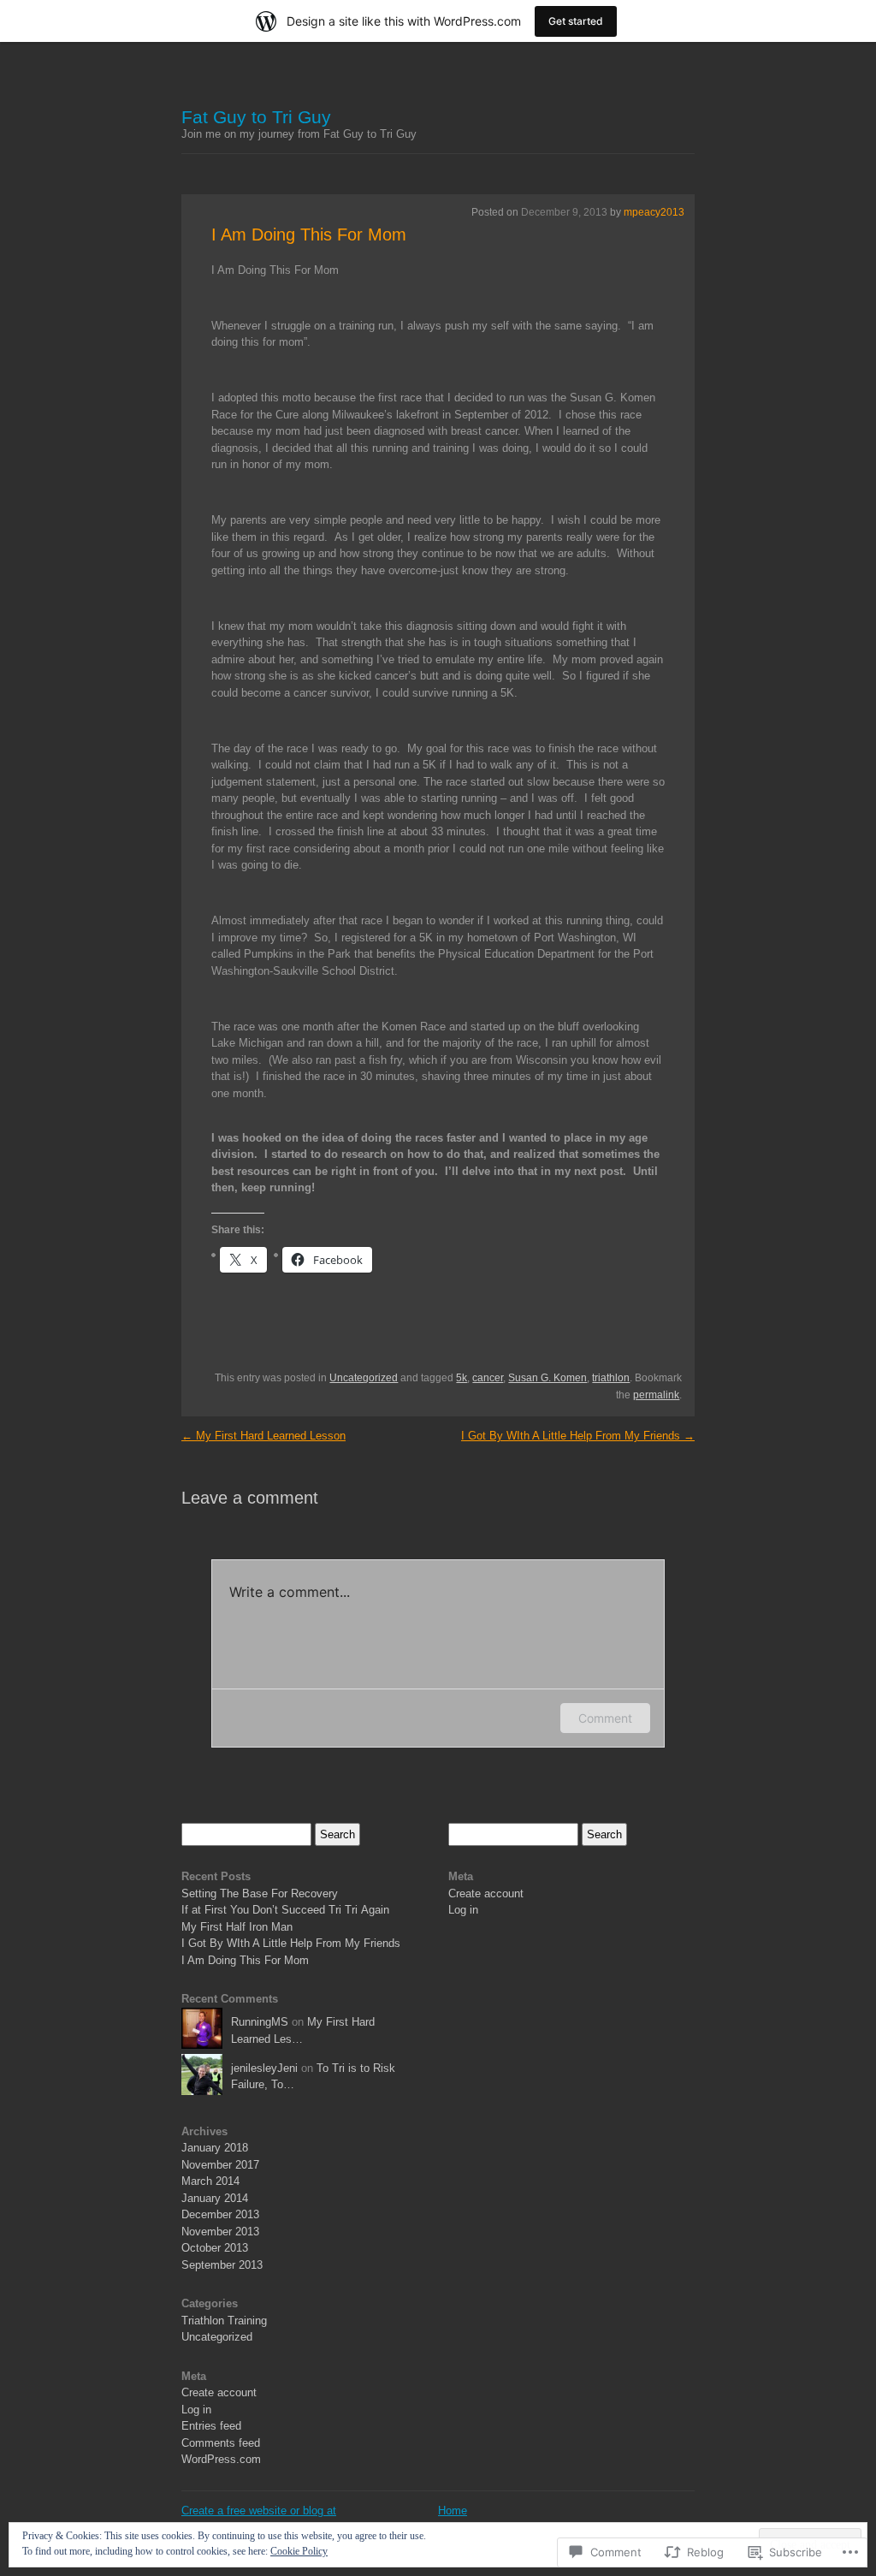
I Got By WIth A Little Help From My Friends (578, 1436)
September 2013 (222, 2265)
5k (462, 1378)
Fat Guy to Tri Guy (256, 117)
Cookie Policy (299, 2551)
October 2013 (215, 2248)
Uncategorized (364, 1378)
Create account (219, 2392)
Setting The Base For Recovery (260, 1893)
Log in (196, 2410)
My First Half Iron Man (237, 1927)
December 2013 (220, 2214)
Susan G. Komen (547, 1378)
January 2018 (215, 2148)
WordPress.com (221, 2459)
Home (453, 2511)
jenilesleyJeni (264, 2068)
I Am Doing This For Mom (309, 234)
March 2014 (210, 2181)
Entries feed (211, 2426)
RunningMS (260, 2022)
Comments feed (221, 2443)
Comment (605, 1718)
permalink (656, 1395)
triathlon (611, 1378)
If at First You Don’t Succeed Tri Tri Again (285, 1910)
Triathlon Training (224, 2321)
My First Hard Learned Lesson (263, 1436)
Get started (576, 21)
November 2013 (220, 2232)
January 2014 (215, 2198)
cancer (488, 1378)
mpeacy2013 (654, 212)
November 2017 (220, 2165)
